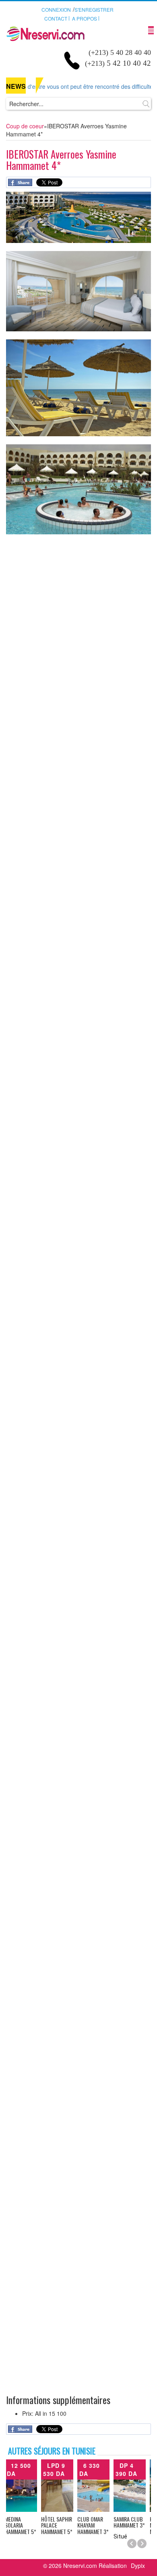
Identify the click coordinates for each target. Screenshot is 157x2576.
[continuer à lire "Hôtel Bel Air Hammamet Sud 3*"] (133, 2486)
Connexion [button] (56, 9)
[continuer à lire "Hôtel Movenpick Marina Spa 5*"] (24, 2486)
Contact (56, 18)
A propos (85, 18)
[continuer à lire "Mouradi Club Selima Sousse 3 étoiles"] (97, 2486)
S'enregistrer (94, 9)
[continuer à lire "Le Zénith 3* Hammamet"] (60, 2486)
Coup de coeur (25, 126)
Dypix (138, 2566)
